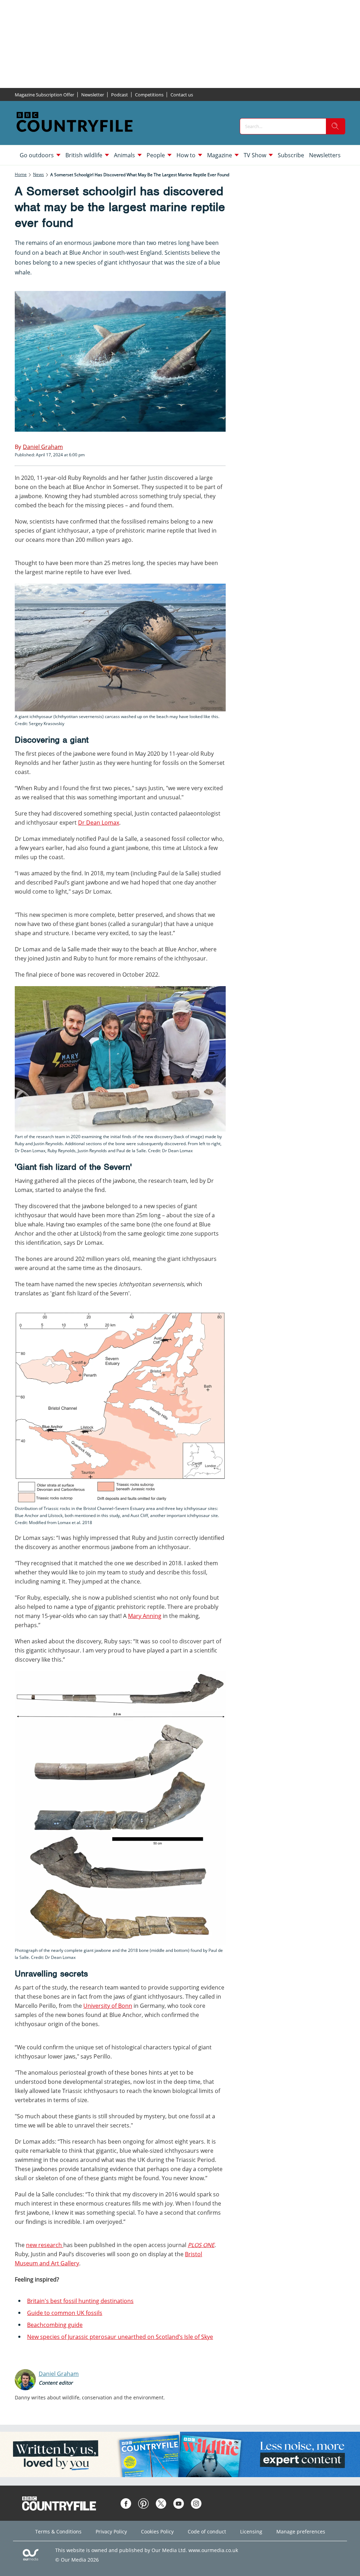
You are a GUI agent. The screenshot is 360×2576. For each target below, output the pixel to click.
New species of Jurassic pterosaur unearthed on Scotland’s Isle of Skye (120, 2337)
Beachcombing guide (55, 2325)
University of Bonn (108, 2006)
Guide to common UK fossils (65, 2313)
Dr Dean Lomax (99, 823)
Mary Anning (145, 1616)
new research (45, 2245)
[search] (335, 126)
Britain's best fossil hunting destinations (80, 2301)
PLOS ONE (201, 2245)
